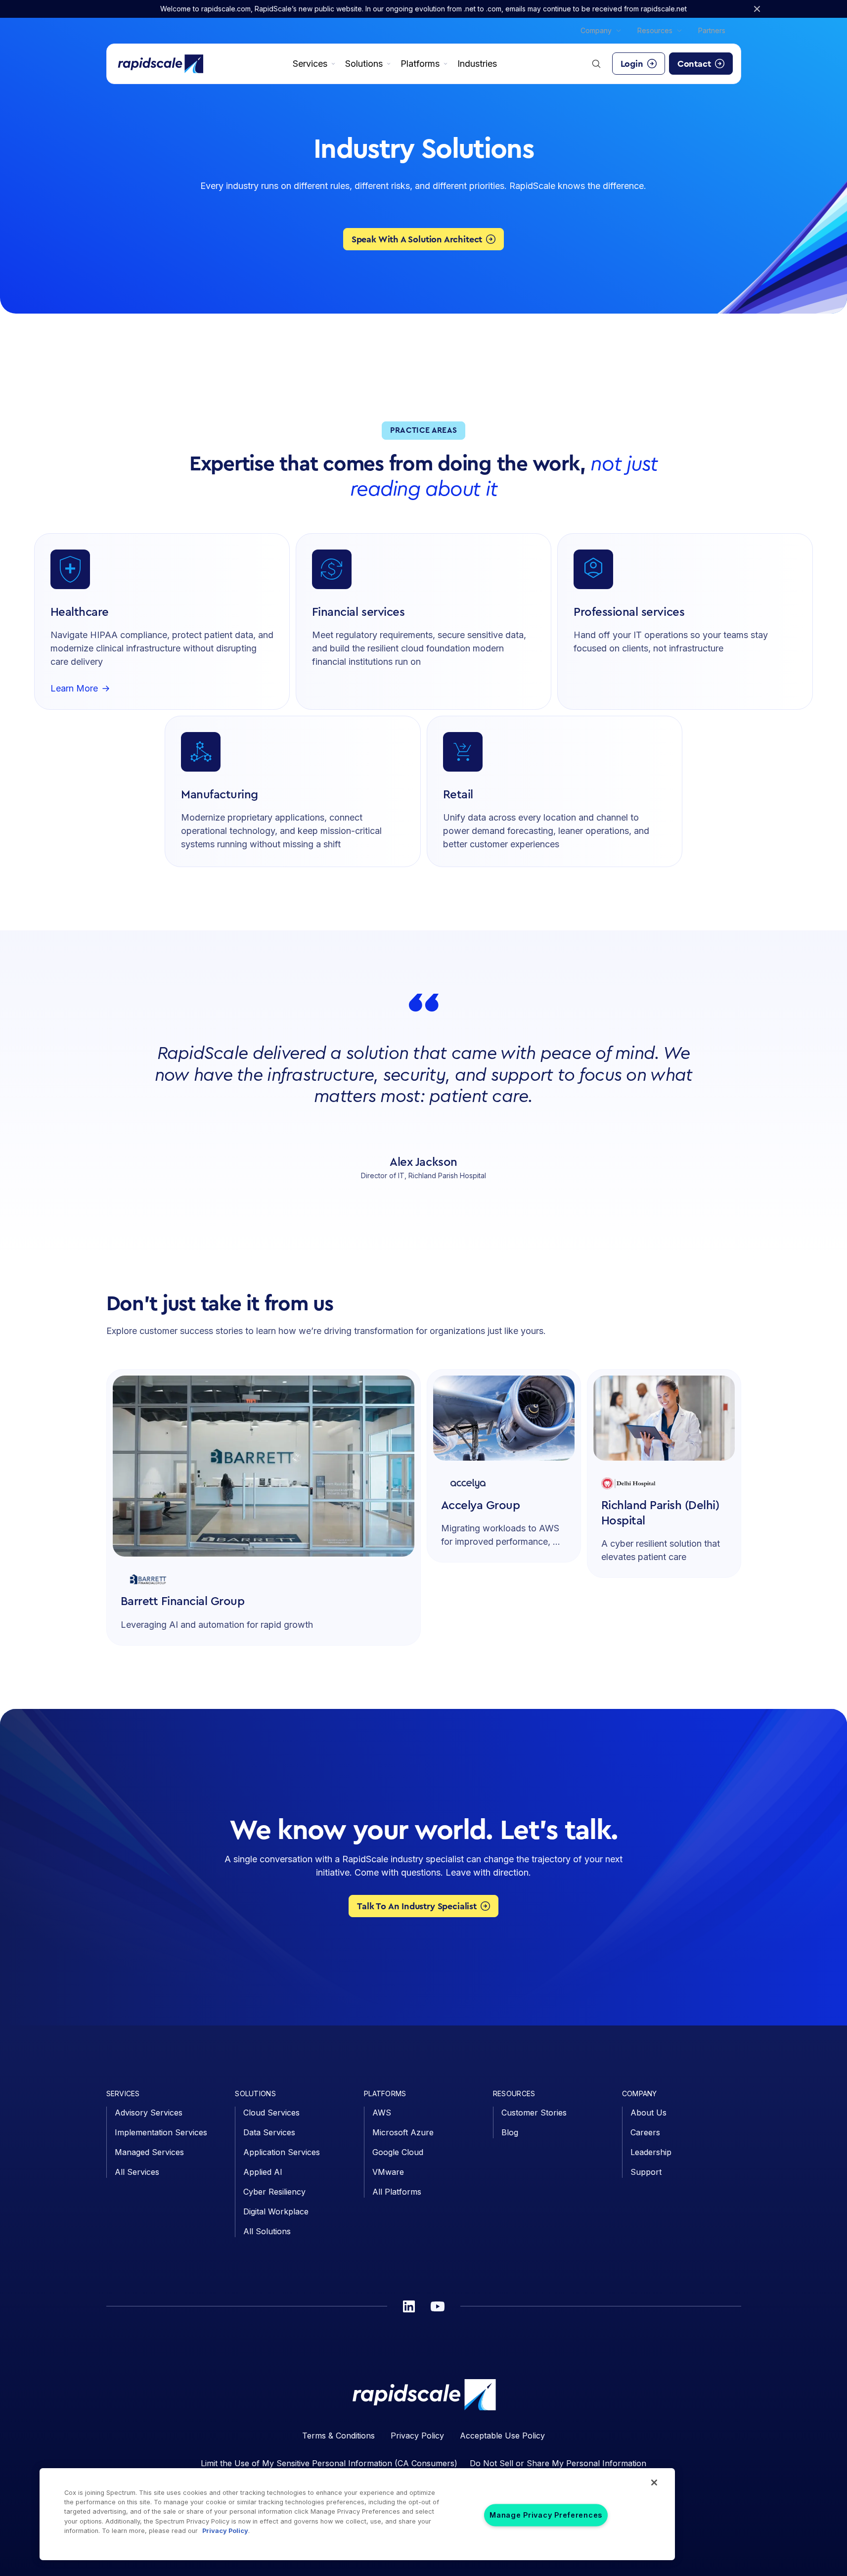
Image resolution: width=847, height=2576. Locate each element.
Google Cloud (398, 2152)
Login (632, 64)
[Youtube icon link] (438, 2306)
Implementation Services (161, 2132)
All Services (137, 2172)
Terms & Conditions (338, 2436)
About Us (648, 2113)
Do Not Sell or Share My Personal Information (558, 2463)
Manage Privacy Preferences (546, 2515)
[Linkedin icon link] (409, 2306)
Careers (645, 2132)
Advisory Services (149, 2113)
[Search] (596, 64)
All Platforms (397, 2192)
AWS (382, 2113)
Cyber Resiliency (274, 2192)
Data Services (269, 2132)
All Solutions (267, 2231)
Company (596, 30)
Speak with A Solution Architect (417, 239)
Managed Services (149, 2152)
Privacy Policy (417, 2436)
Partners (712, 30)
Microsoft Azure (403, 2132)
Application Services (282, 2152)
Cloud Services (271, 2113)
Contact (694, 64)
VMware (388, 2172)
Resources (655, 30)
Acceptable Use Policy (502, 2436)
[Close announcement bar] (757, 9)
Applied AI (263, 2172)
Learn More (74, 689)
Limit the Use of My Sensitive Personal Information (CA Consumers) (329, 2463)
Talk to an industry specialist (417, 1906)
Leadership (651, 2152)
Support (646, 2172)
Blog (510, 2132)
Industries (477, 64)
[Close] (654, 2483)
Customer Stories (534, 2113)
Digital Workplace (276, 2211)
